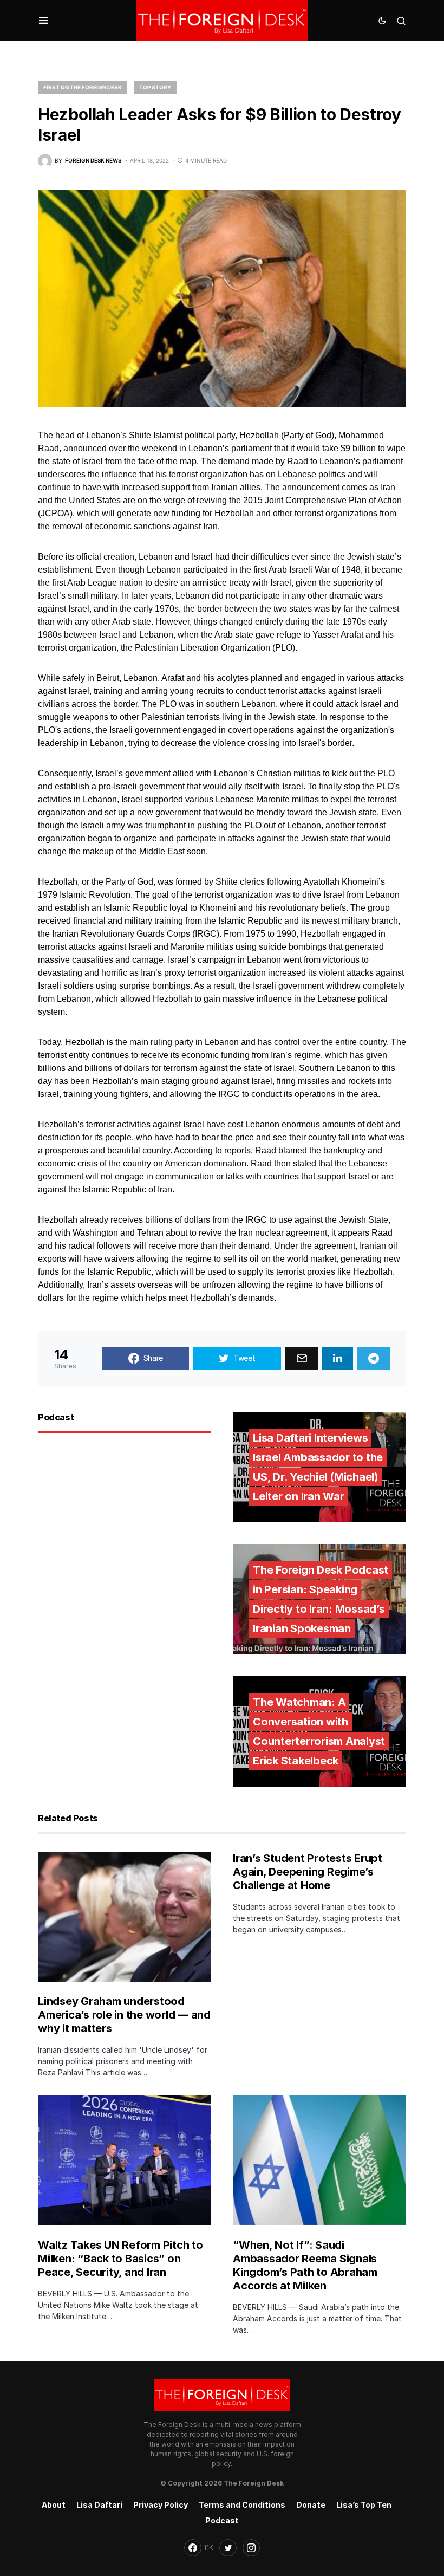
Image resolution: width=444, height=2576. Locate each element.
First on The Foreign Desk (83, 87)
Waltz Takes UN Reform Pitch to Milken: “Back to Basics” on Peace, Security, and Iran (120, 2259)
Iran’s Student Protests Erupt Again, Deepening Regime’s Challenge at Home (308, 1872)
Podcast (222, 2520)
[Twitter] (228, 2548)
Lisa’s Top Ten (364, 2505)
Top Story (155, 87)
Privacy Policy (161, 2505)
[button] (44, 21)
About (54, 2505)
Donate (311, 2505)
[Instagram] (251, 2548)
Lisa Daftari (99, 2505)
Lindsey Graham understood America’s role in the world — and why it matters (124, 2015)
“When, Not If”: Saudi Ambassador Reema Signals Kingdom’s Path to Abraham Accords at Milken (305, 2265)
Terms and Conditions (242, 2505)
